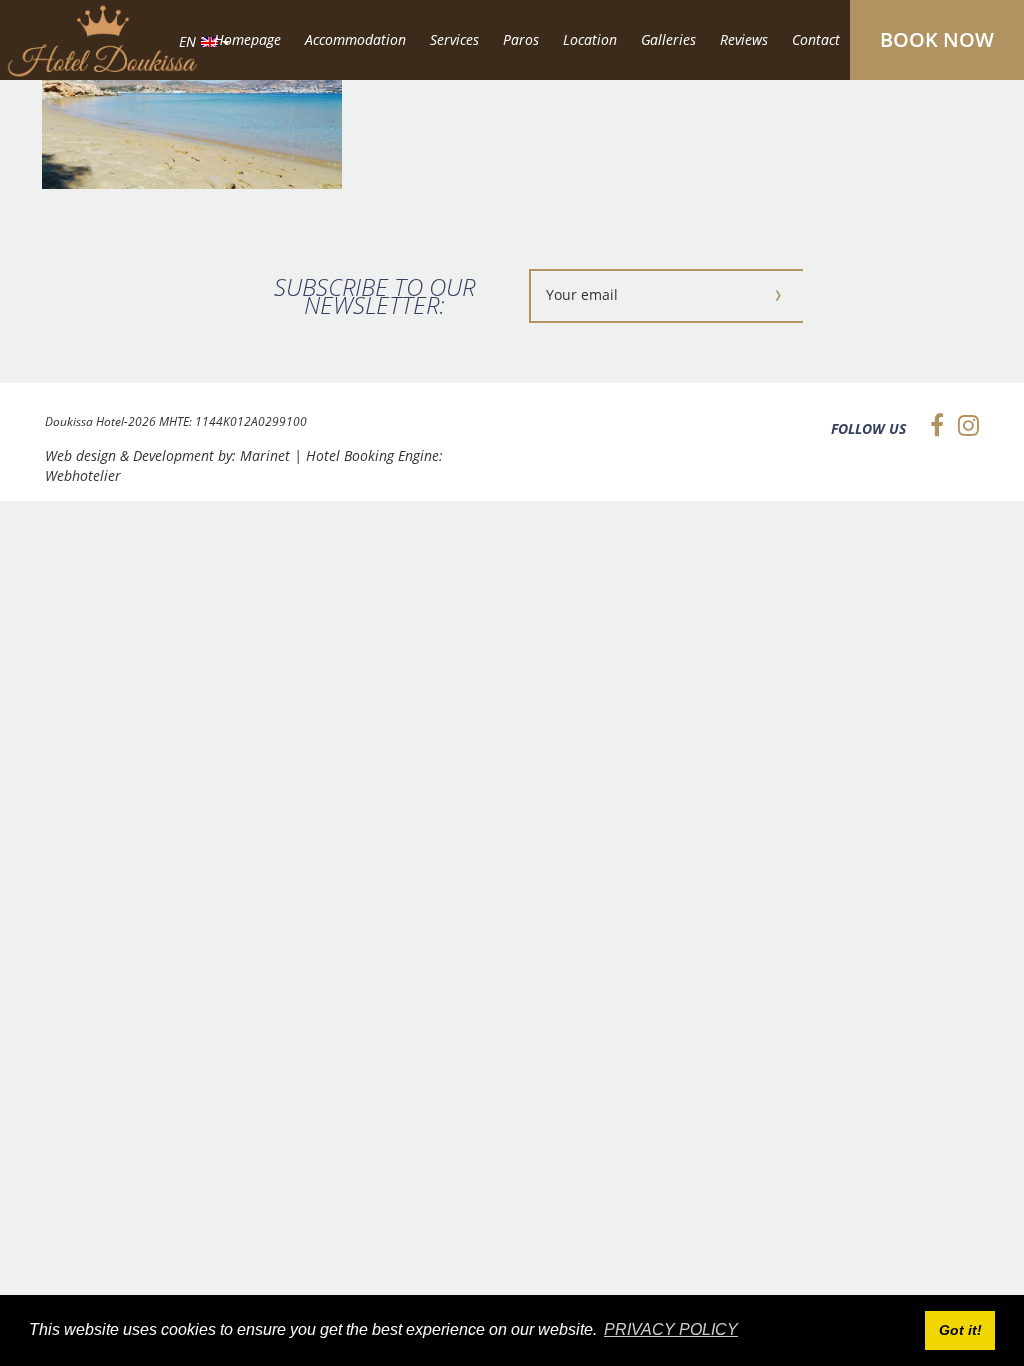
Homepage (247, 39)
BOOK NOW (937, 39)
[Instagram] (963, 425)
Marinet (265, 455)
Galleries (668, 39)
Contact (816, 39)
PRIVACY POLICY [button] (671, 1329)
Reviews (744, 39)
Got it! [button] (960, 1330)
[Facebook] (932, 425)
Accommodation (355, 39)
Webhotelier (83, 475)
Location (590, 39)
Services (454, 39)
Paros (521, 39)
